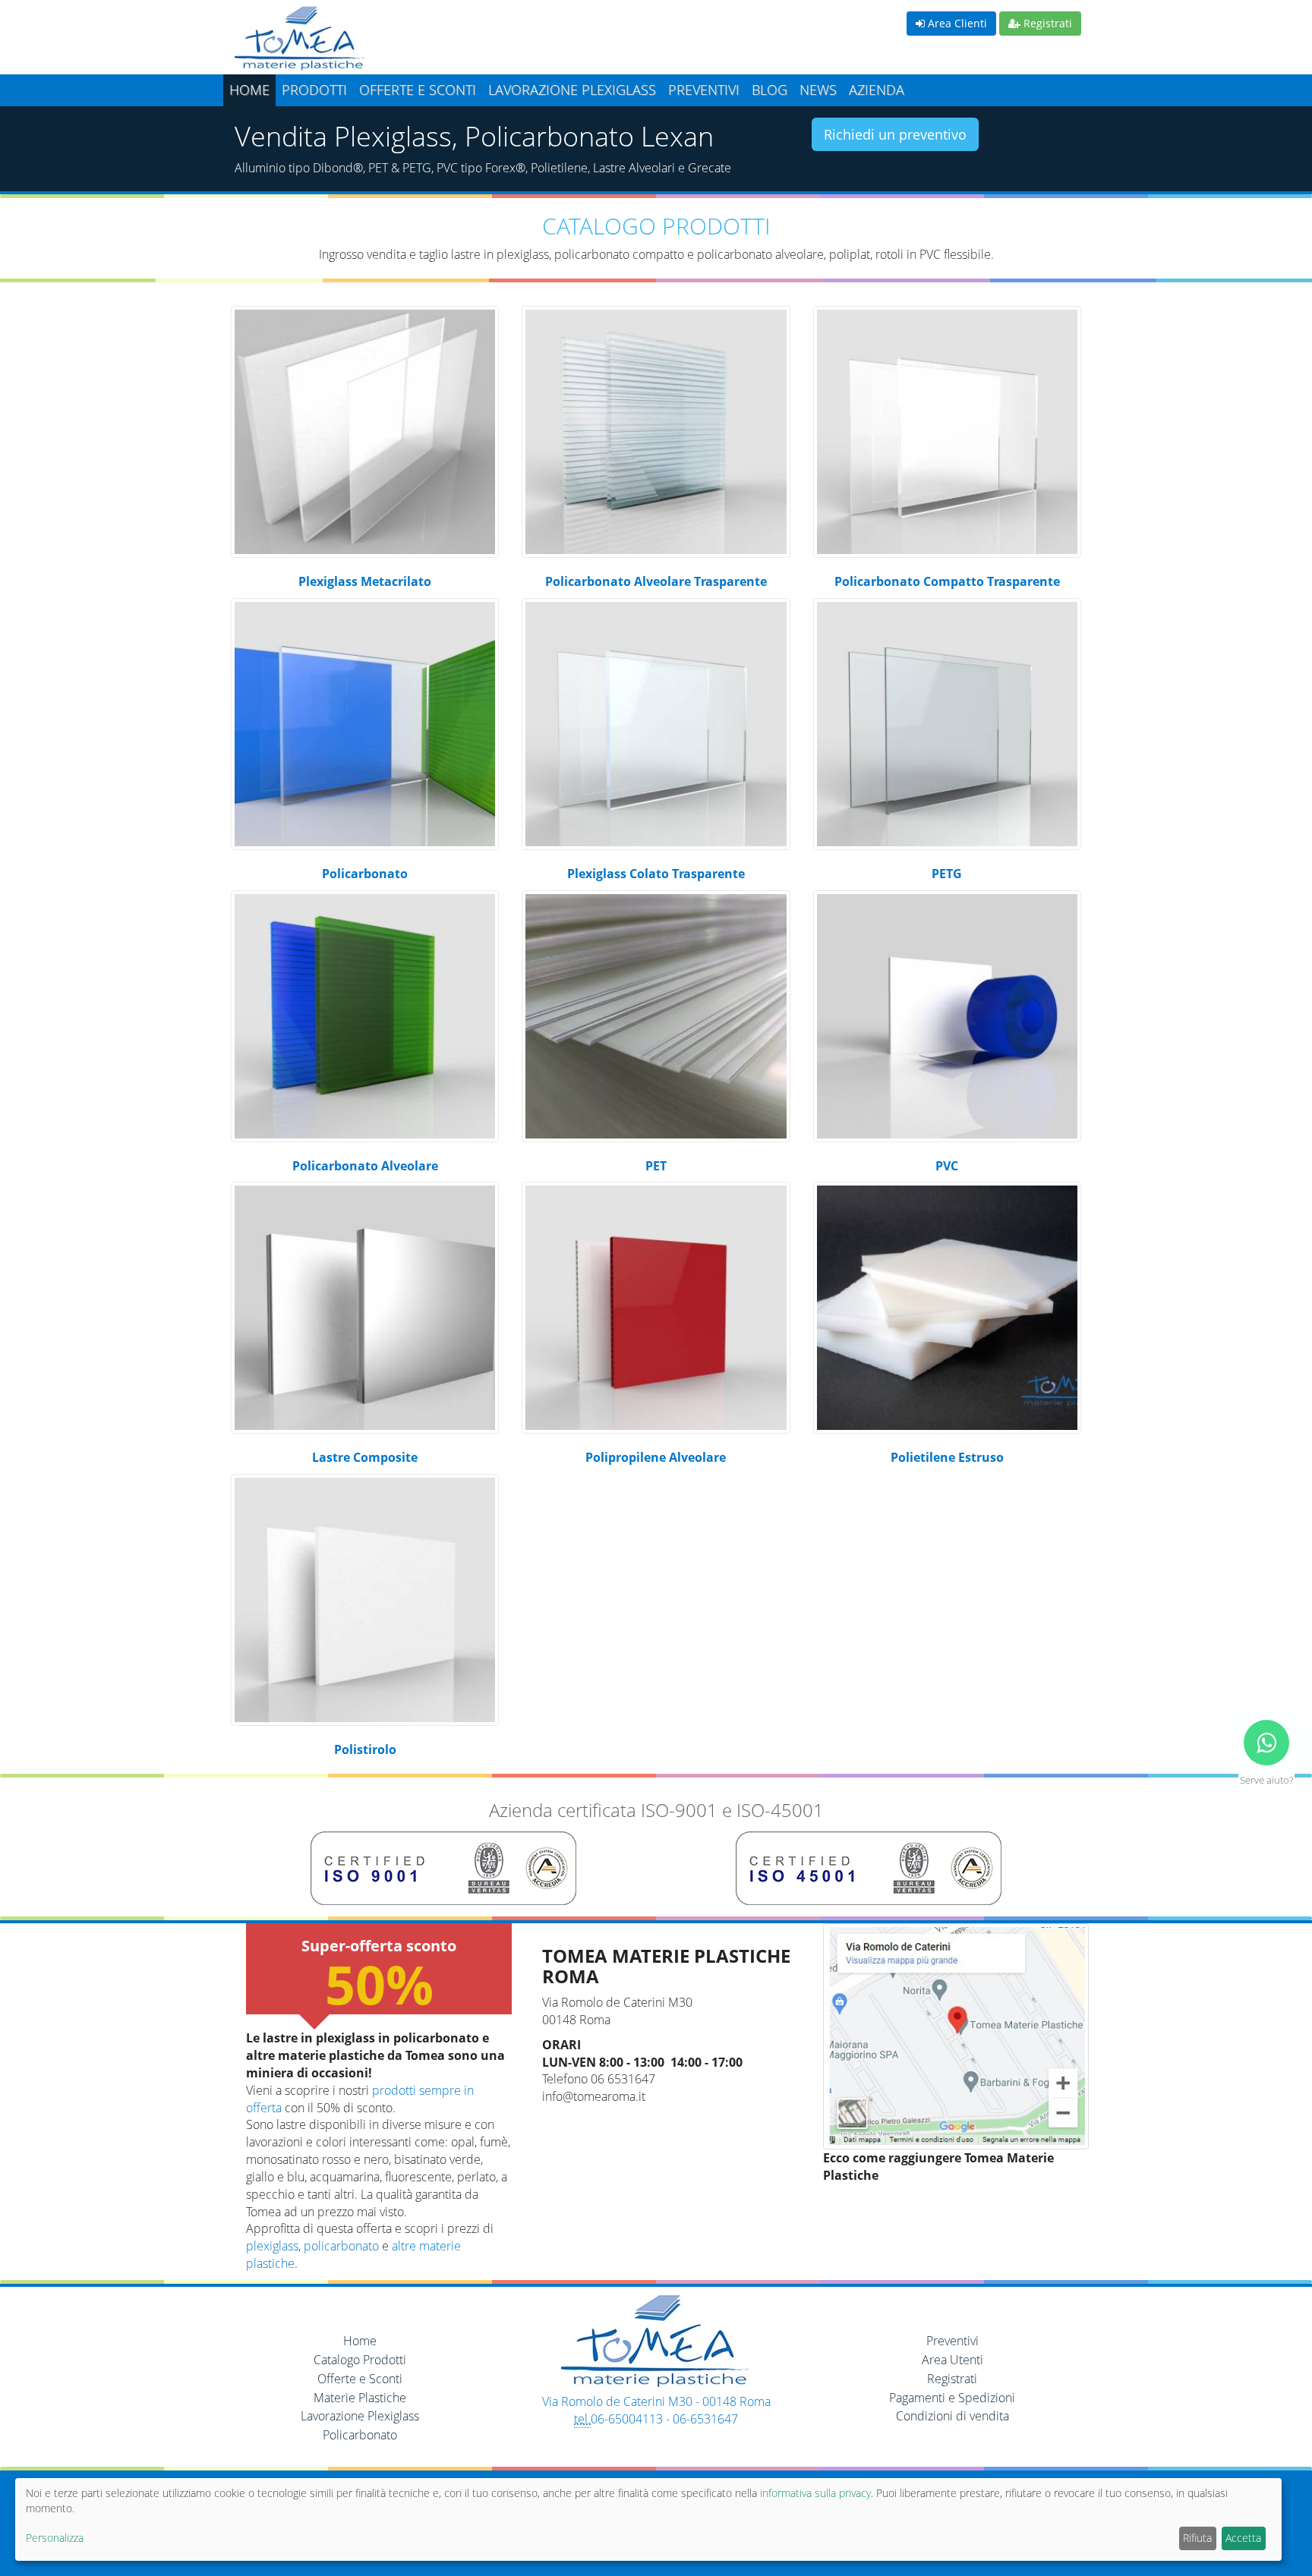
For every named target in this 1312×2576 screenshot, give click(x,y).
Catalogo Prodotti (360, 2360)
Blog (770, 90)
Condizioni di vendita (952, 2416)
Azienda (877, 90)
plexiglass (272, 2246)
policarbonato (341, 2246)
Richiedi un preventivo (895, 134)
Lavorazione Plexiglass (360, 2416)
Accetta (1243, 2538)
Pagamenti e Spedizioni (952, 2398)
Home (249, 90)
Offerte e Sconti (418, 90)
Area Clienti (956, 23)
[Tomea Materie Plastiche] (440, 40)
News (818, 90)
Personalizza (55, 2538)
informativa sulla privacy (815, 2493)
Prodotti (314, 90)
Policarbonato (360, 2435)
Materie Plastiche (360, 2398)
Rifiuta (1197, 2538)
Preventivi (704, 90)
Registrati (1046, 23)
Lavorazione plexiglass (572, 90)
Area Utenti (952, 2360)
